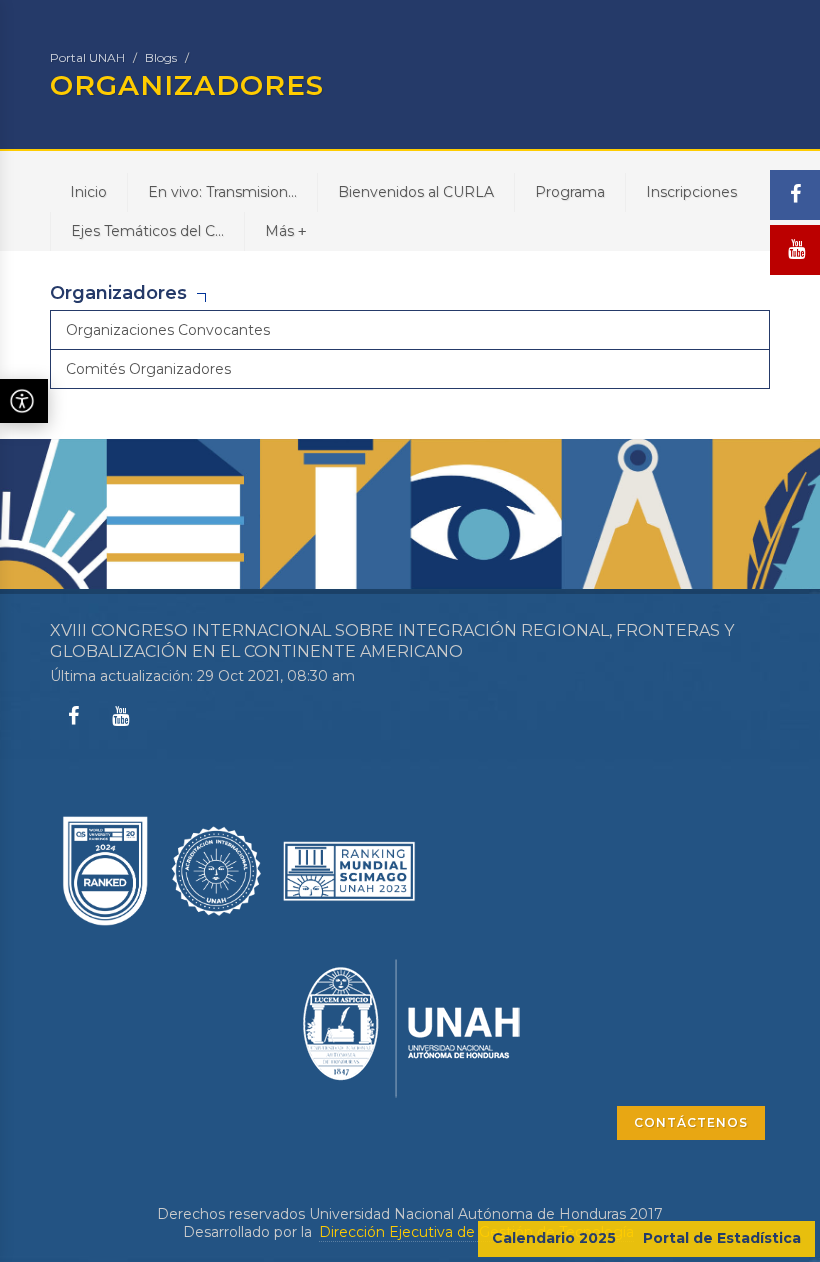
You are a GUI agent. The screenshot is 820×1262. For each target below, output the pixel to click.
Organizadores (118, 293)
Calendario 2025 (554, 1238)
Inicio (88, 192)
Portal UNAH (87, 57)
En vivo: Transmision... (222, 192)
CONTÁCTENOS (691, 1122)
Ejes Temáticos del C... (147, 231)
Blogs (161, 57)
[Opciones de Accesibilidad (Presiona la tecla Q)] (24, 401)
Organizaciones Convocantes (168, 330)
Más (285, 231)
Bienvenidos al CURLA (416, 192)
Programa (570, 192)
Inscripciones (691, 192)
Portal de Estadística (722, 1238)
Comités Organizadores (148, 369)
